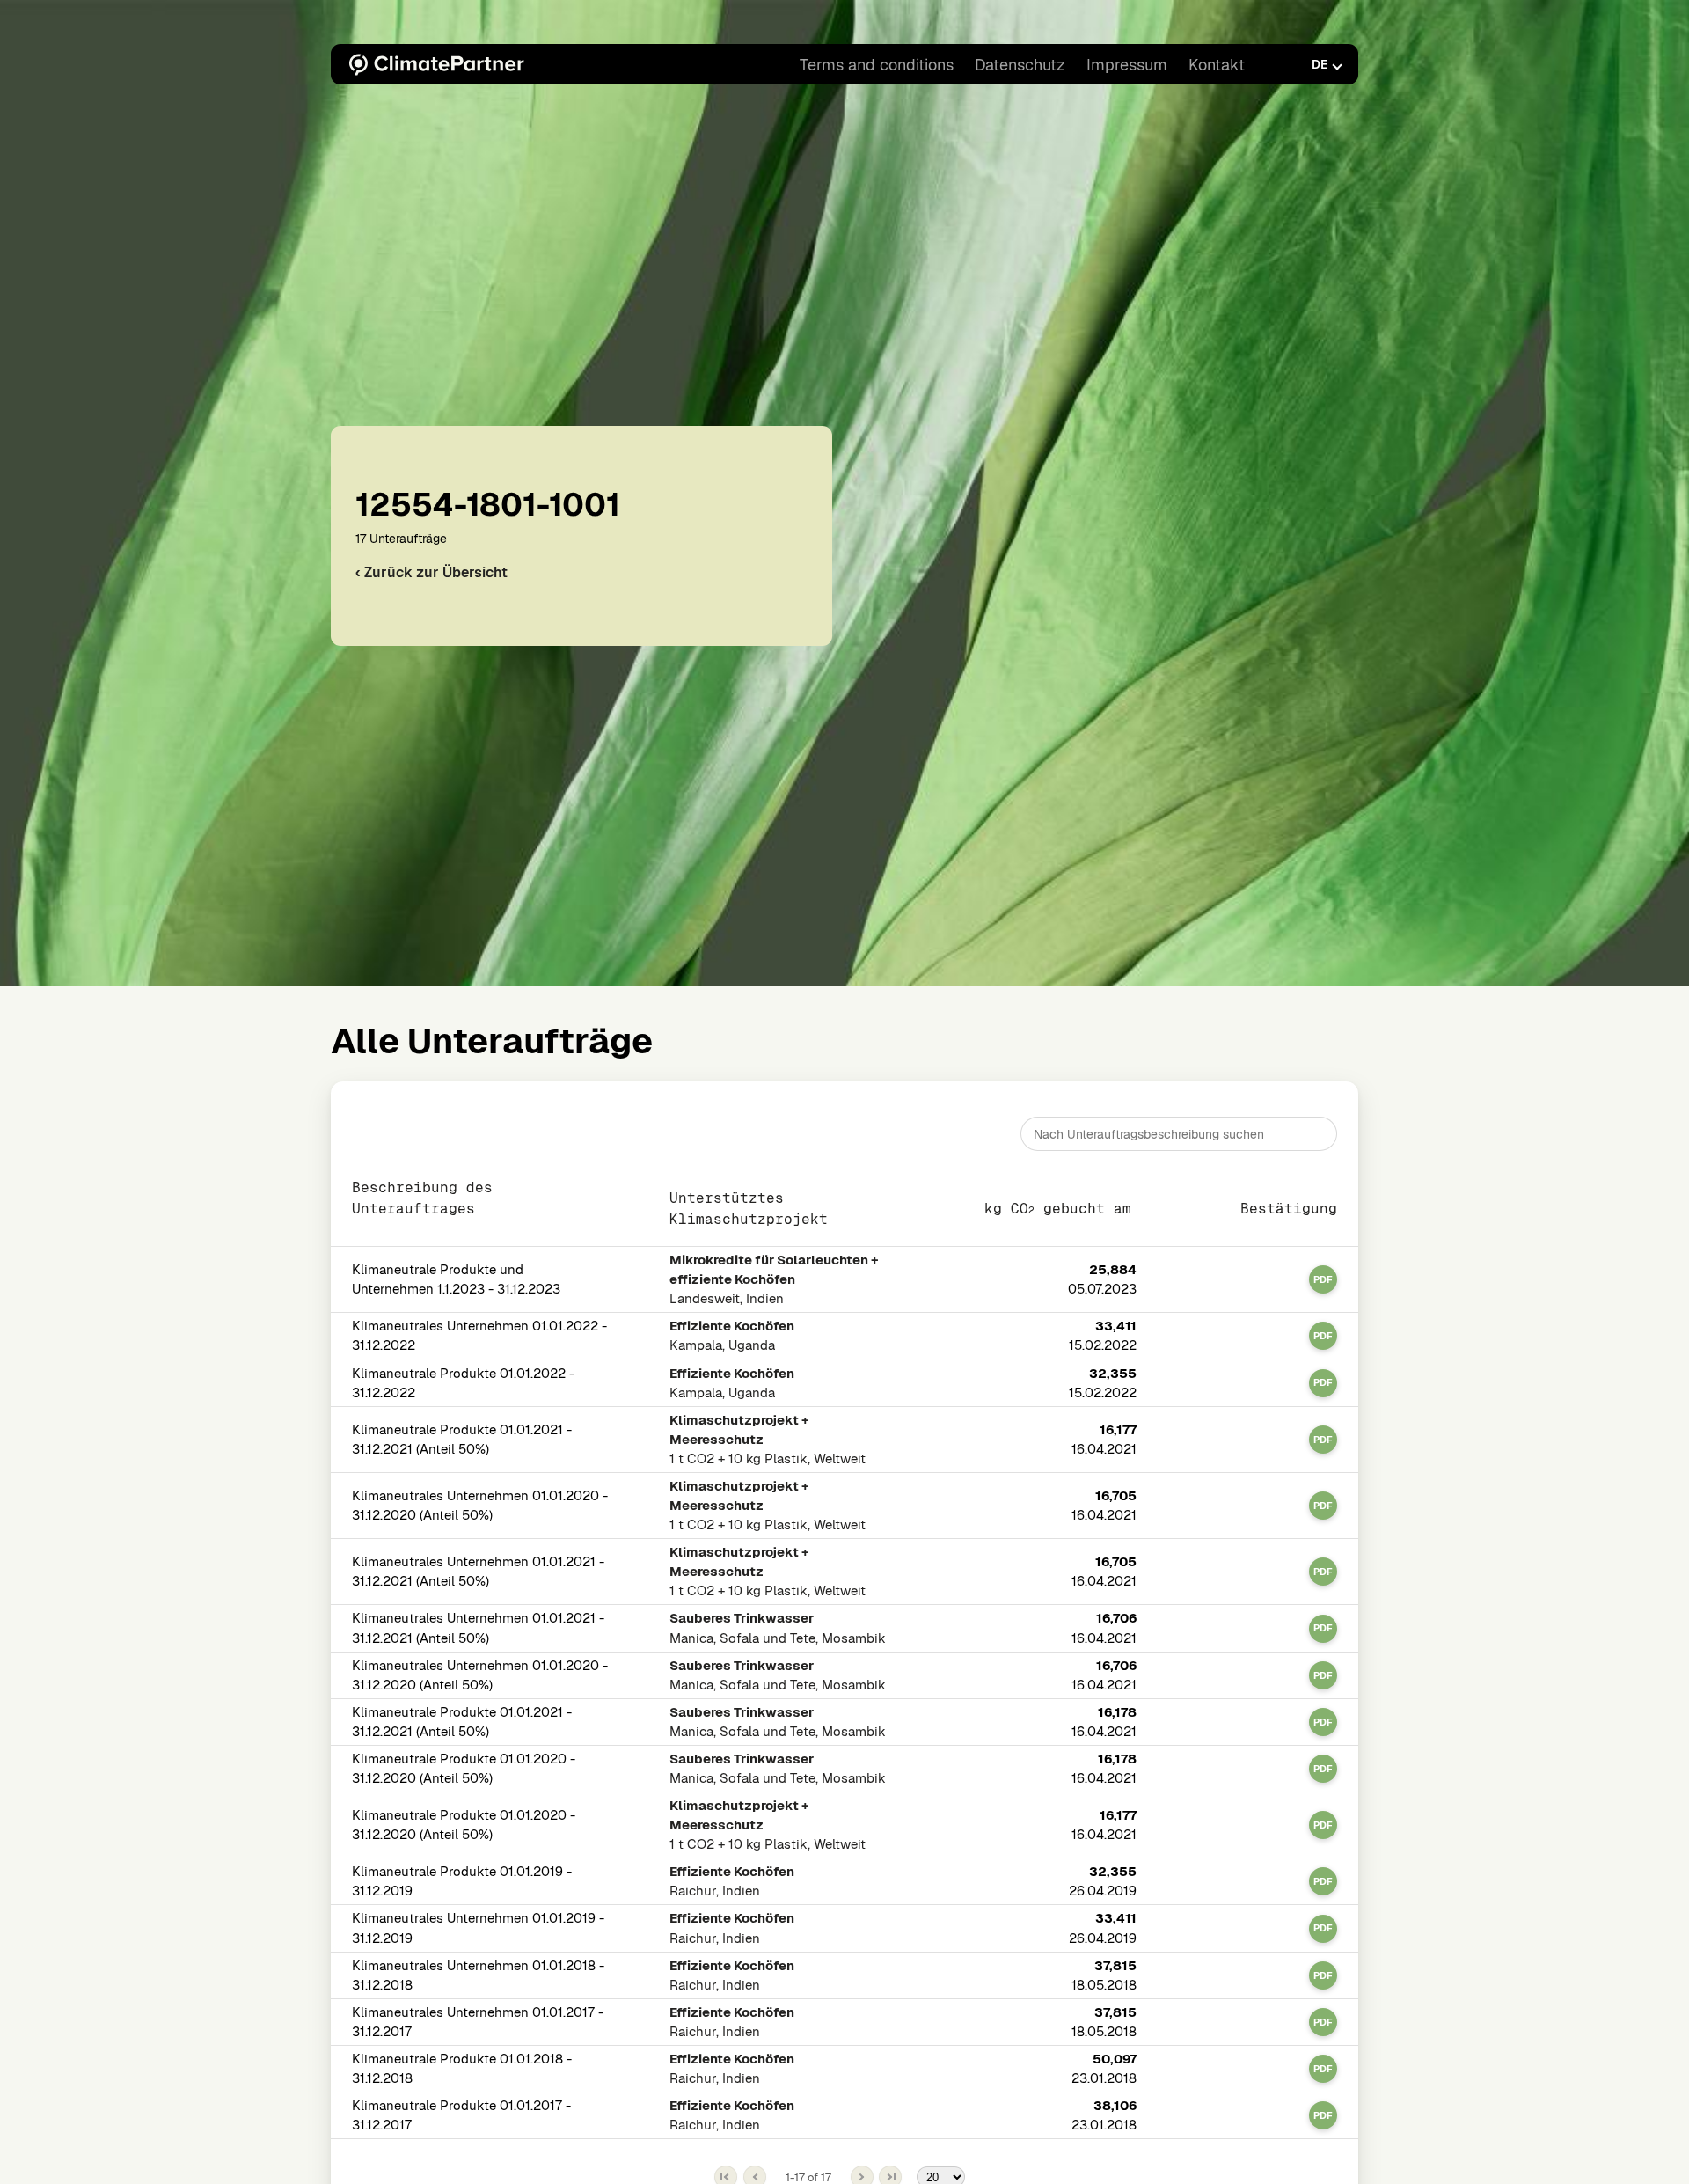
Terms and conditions (877, 65)
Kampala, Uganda (732, 1336)
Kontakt (1217, 65)
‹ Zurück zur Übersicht (431, 572)
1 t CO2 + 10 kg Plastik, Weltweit (768, 1439)
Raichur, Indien (732, 1882)
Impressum (1127, 65)
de (1320, 64)
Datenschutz (1020, 65)
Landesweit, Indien (774, 1280)
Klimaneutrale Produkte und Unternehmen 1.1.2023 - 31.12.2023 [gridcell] (456, 1280)
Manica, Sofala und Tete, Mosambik (778, 1628)
